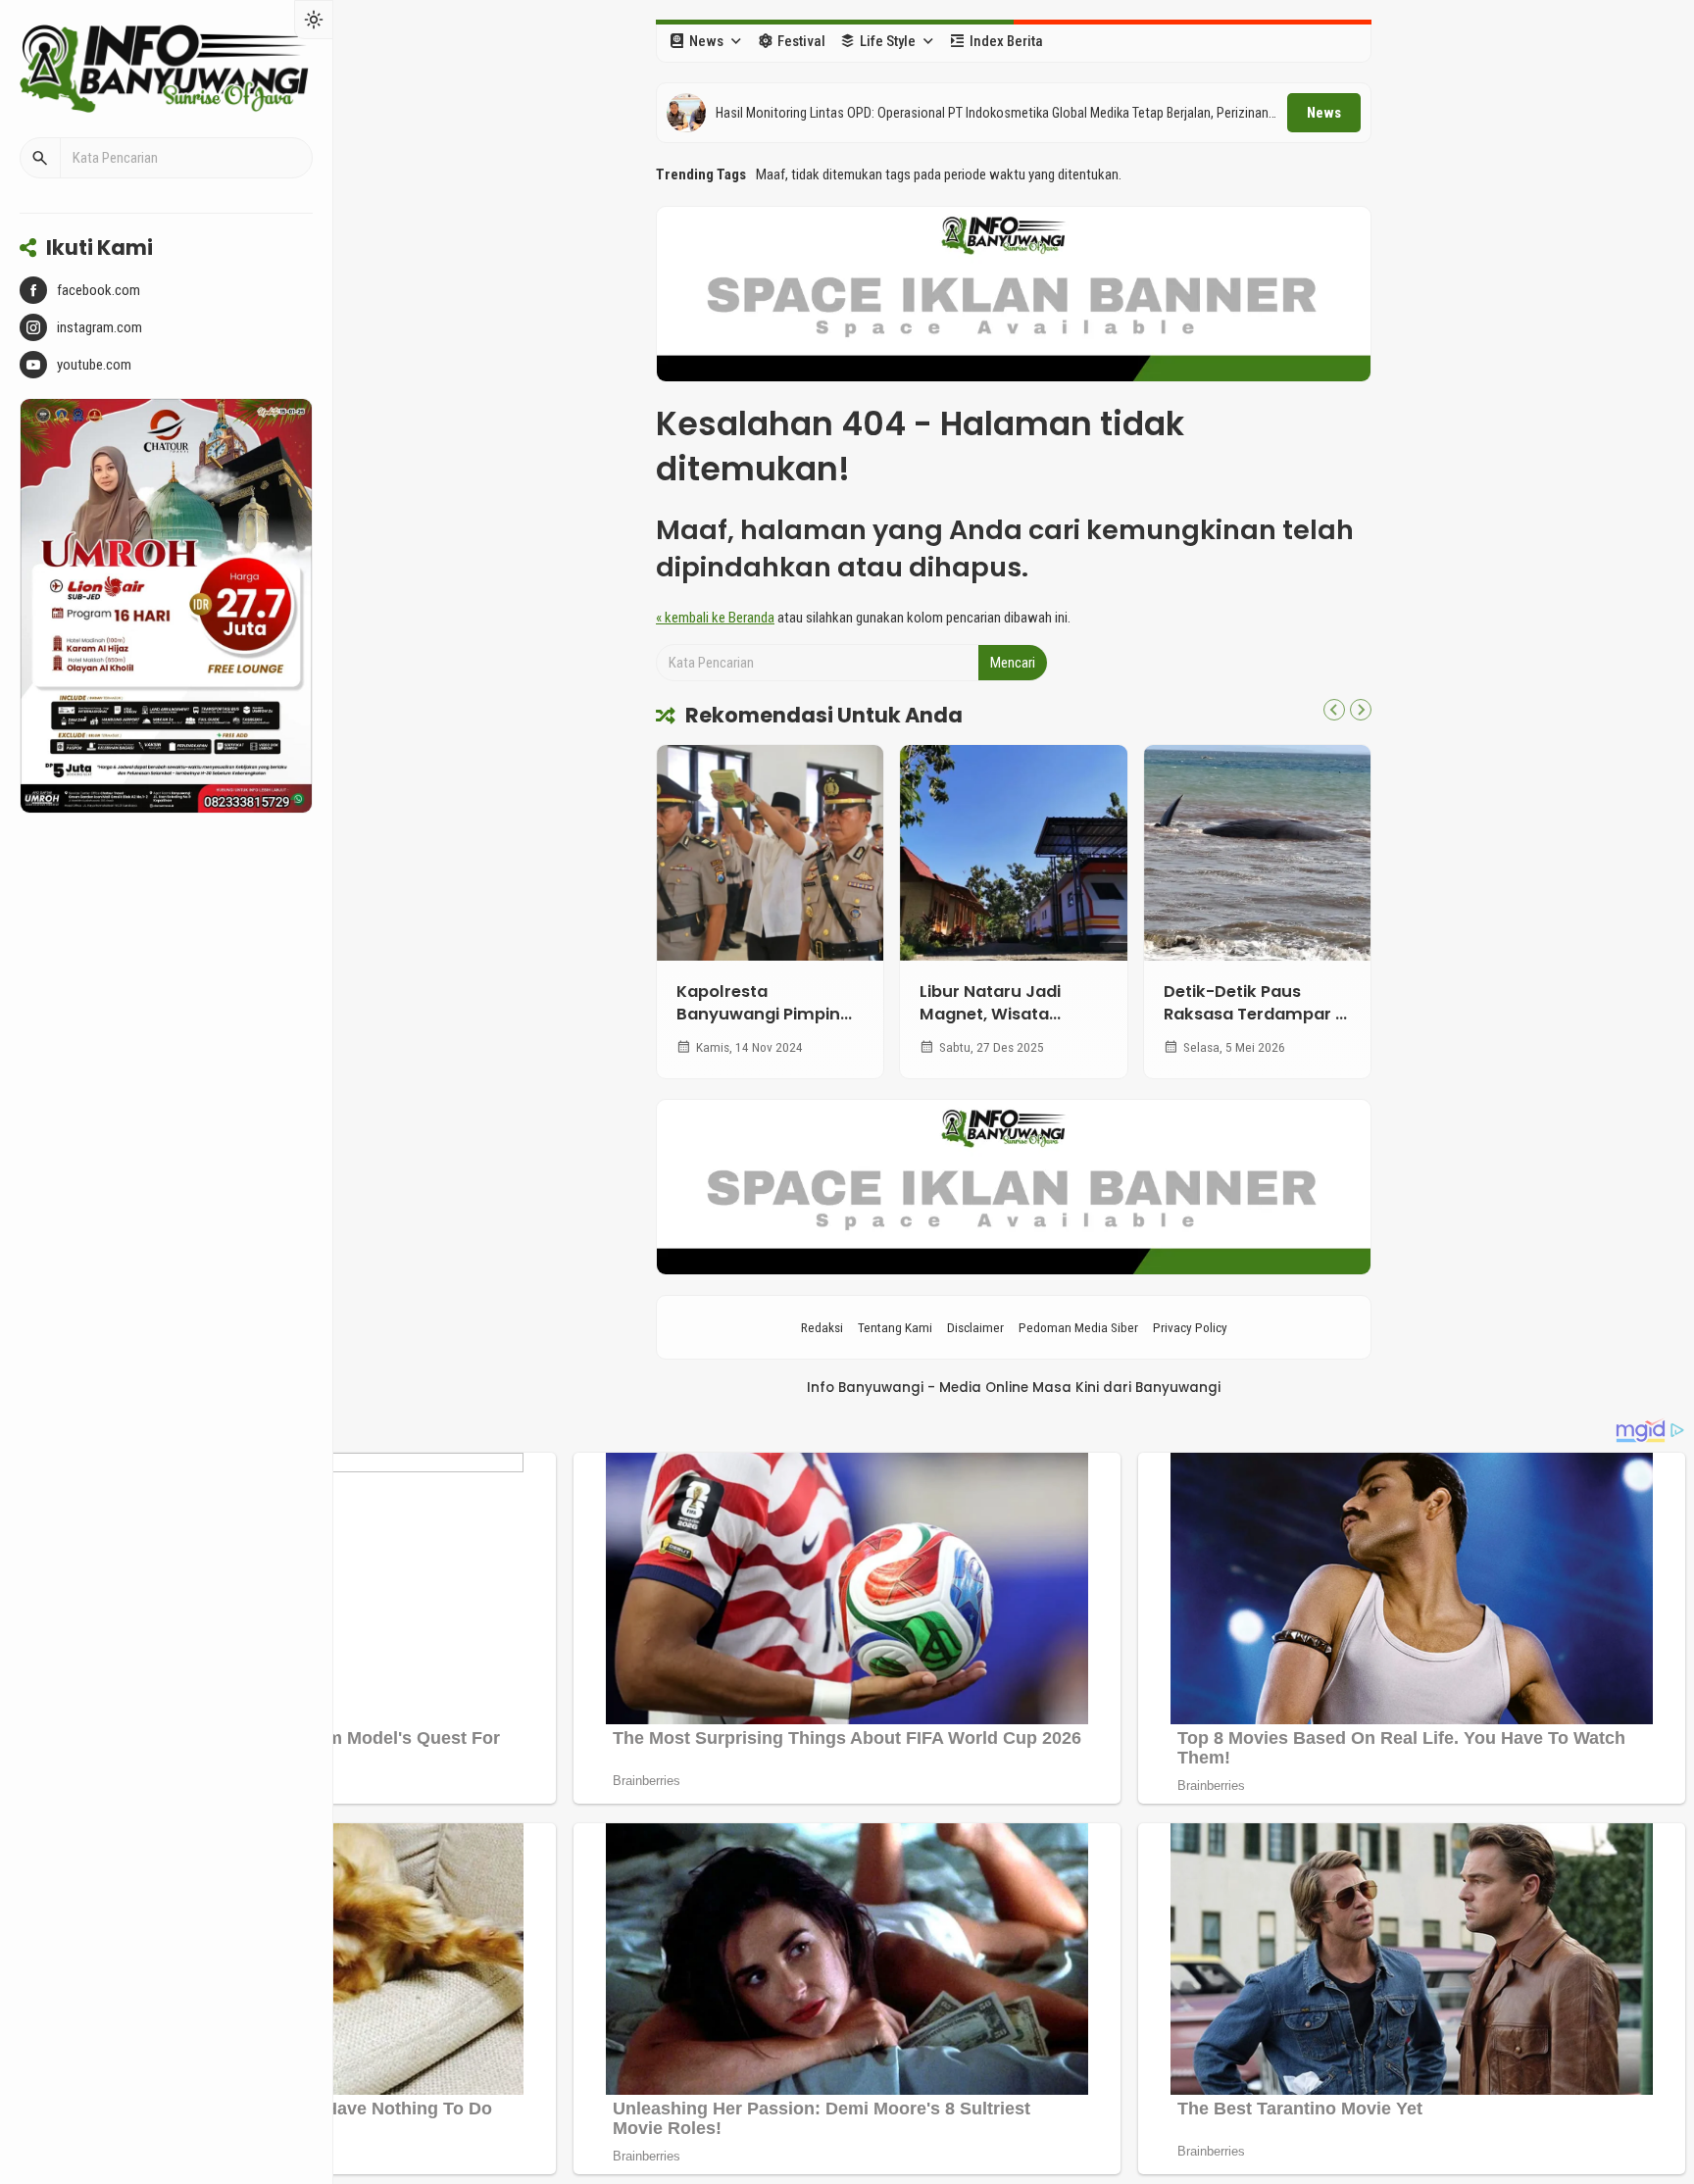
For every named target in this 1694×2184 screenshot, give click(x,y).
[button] (40, 158)
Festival (801, 41)
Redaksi (822, 1327)
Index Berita (1006, 41)
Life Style (888, 41)
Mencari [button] (1013, 663)
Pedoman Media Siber (1078, 1327)
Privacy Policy (1190, 1327)
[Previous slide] (1334, 710)
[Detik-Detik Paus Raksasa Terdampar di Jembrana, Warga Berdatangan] (1257, 853)
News (706, 41)
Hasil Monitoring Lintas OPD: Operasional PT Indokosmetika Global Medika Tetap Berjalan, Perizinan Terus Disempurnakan (992, 114)
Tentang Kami (895, 1327)
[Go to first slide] (1361, 710)
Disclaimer (975, 1327)
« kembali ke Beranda (715, 618)
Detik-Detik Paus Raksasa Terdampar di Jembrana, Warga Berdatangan (1257, 1025)
